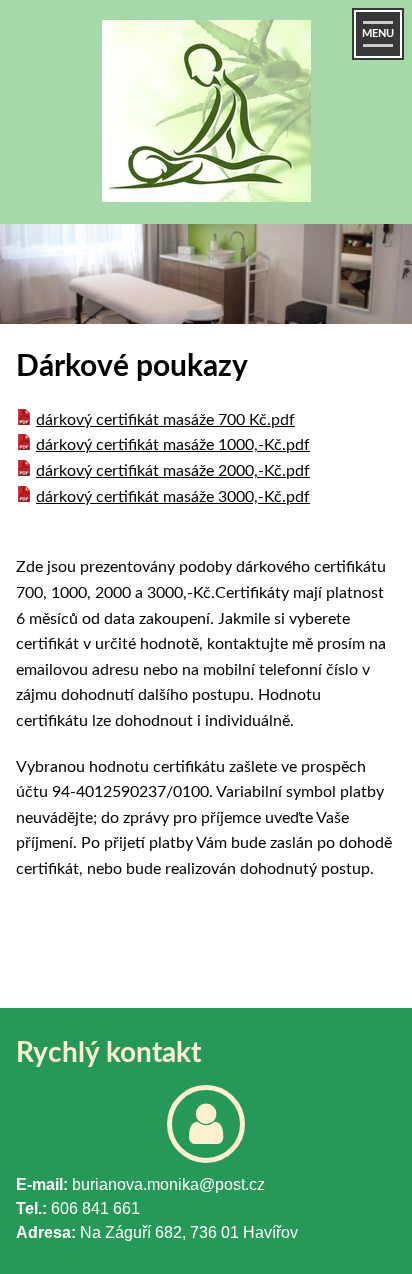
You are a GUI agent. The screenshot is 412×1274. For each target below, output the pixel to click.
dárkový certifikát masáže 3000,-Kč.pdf (173, 497)
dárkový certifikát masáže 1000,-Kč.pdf (173, 445)
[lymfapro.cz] (206, 117)
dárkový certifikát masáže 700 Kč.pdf (165, 420)
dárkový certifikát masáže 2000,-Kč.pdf (173, 471)
